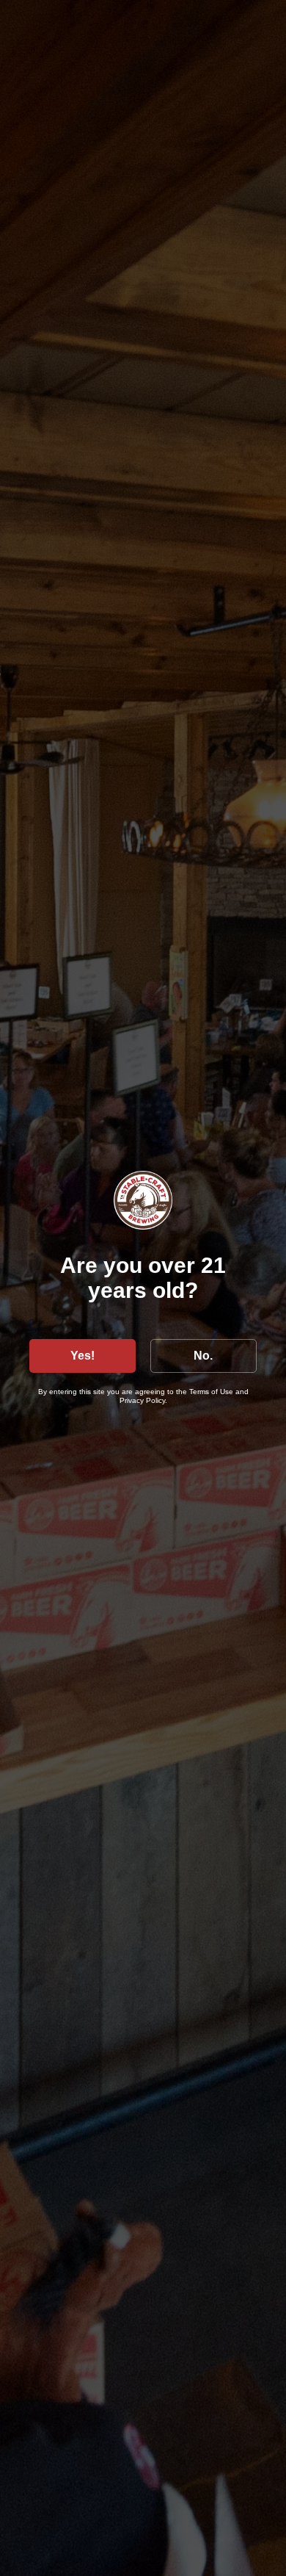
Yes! (82, 1356)
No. (203, 1356)
